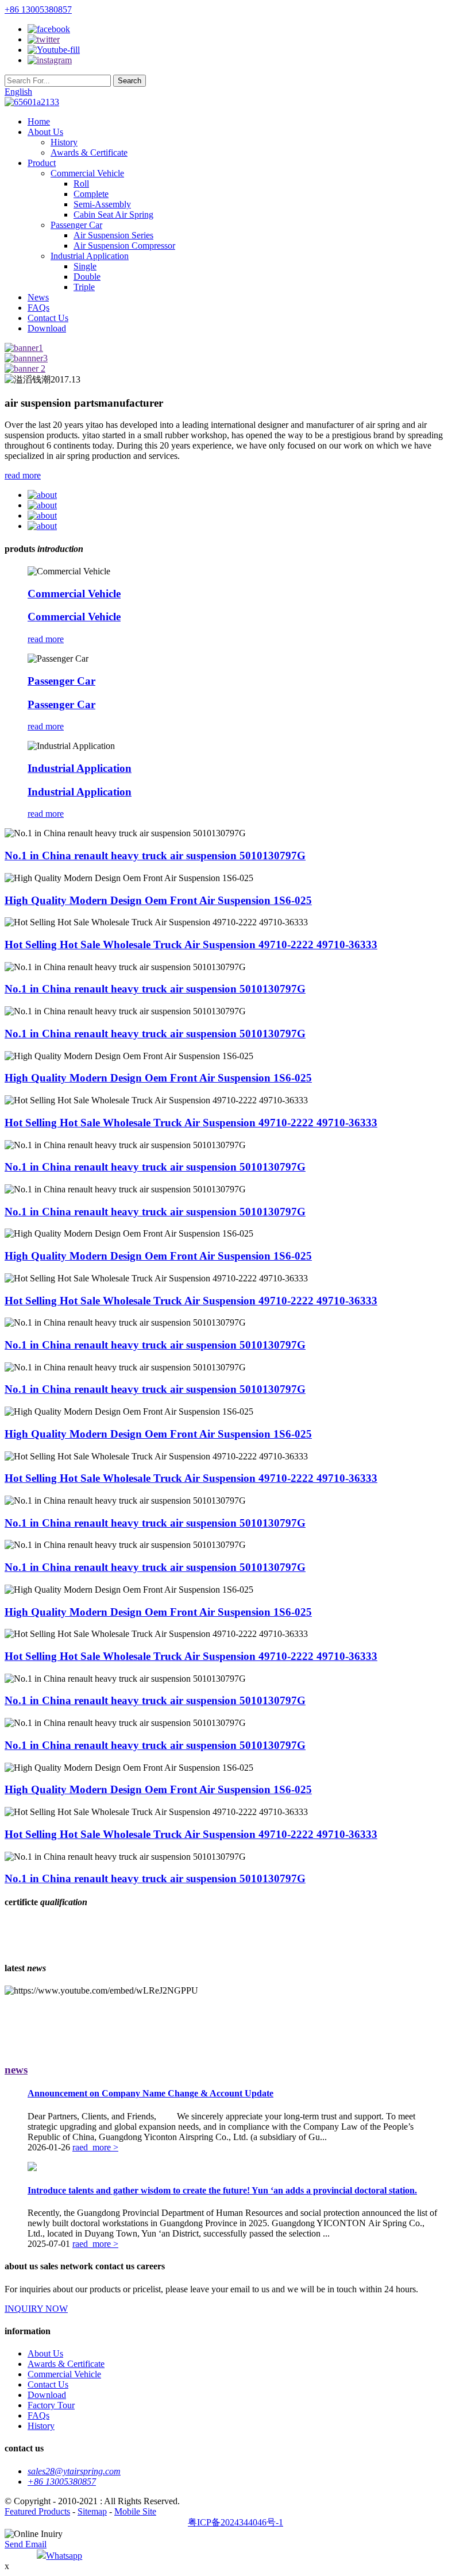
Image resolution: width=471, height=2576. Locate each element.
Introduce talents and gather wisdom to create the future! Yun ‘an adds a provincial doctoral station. (222, 2190)
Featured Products (37, 2511)
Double (87, 277)
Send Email (26, 2544)
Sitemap (92, 2511)
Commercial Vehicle (87, 173)
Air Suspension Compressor (124, 246)
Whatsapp (64, 2556)
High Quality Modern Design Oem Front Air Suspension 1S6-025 (158, 900)
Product (42, 163)
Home (39, 121)
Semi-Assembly (102, 204)
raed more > (95, 2147)
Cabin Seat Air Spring (113, 215)
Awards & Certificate (89, 152)
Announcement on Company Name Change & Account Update (150, 2093)
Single (85, 266)
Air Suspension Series (113, 235)
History (64, 142)
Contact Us (48, 318)
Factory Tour (51, 2405)
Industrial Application (90, 256)
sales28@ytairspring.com (74, 2471)
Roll (81, 184)
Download (47, 328)
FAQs (38, 308)
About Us (45, 132)
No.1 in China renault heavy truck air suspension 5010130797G (155, 856)
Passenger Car (76, 225)
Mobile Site (135, 2511)
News (38, 297)
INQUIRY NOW (36, 2309)
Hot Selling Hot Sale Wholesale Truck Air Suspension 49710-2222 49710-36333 (191, 945)
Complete (91, 194)
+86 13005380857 (38, 9)
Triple (84, 287)
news (16, 2070)
